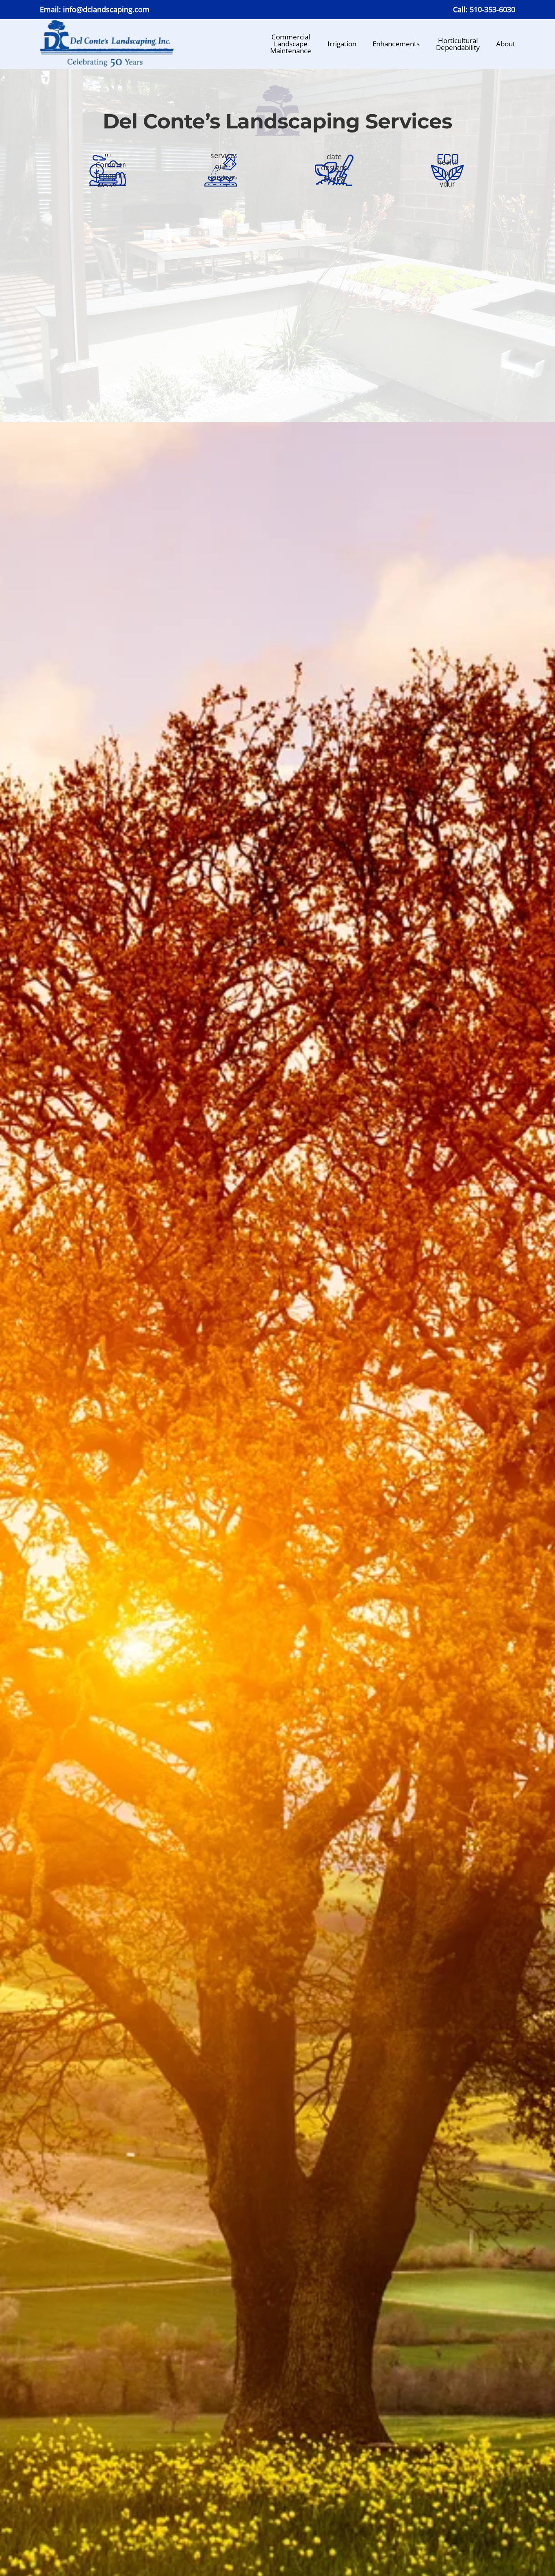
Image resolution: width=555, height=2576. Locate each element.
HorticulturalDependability (458, 44)
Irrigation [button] (342, 44)
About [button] (506, 44)
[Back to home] (107, 44)
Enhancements (396, 44)
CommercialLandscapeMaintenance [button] (291, 44)
